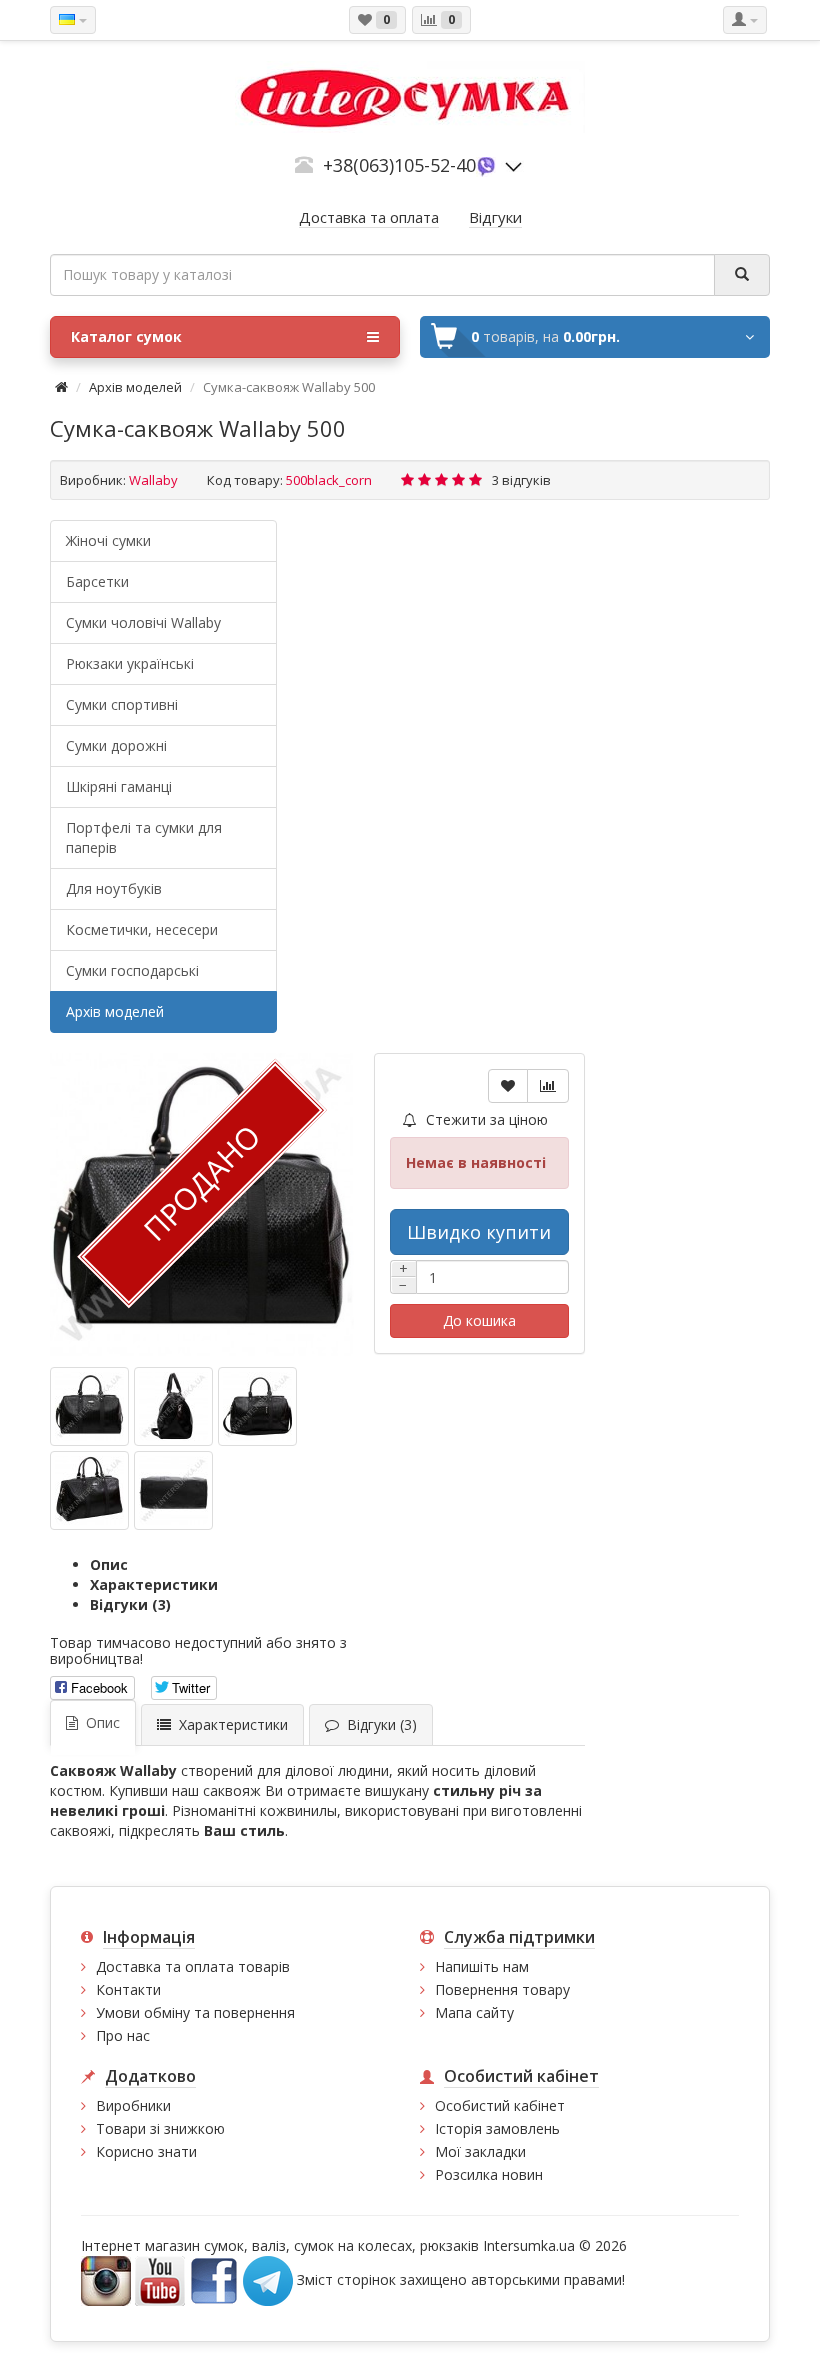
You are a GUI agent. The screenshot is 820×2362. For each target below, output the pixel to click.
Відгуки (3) (130, 1604)
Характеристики (154, 1584)
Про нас (123, 2035)
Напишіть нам (482, 1966)
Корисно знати (146, 2151)
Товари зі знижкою (160, 2128)
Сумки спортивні (122, 704)
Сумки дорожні (116, 745)
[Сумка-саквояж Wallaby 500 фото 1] (173, 1406)
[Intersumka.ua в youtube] (160, 2279)
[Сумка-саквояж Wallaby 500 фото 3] (89, 1490)
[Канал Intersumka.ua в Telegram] (268, 2279)
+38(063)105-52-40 (399, 165)
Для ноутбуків (114, 888)
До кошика (479, 1320)
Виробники (133, 2105)
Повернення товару (502, 1989)
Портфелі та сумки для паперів (144, 837)
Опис (109, 1564)
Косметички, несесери (142, 929)
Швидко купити (479, 1232)
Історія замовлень (497, 2128)
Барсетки (97, 581)
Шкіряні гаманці (119, 786)
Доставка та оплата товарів (193, 1966)
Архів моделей (135, 387)
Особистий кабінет (500, 2105)
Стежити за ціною (485, 1119)
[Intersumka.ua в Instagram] (106, 2279)
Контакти (128, 1989)
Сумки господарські (132, 970)
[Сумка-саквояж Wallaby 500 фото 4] (173, 1490)
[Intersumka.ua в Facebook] (214, 2279)
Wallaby (153, 480)
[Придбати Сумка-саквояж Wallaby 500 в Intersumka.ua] (89, 1406)
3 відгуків (521, 480)
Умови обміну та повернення (195, 2012)
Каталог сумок (126, 336)
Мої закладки (480, 2151)
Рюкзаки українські (130, 663)
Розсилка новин (489, 2174)
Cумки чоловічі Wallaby (143, 622)
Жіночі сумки (108, 540)
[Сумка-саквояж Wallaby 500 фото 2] (257, 1406)
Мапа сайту (474, 2012)
